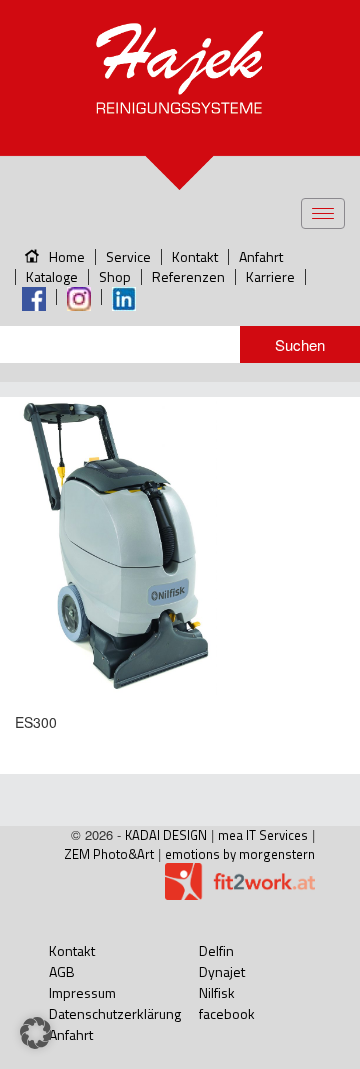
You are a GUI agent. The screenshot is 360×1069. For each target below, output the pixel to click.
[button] (36, 1033)
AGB (62, 971)
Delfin (216, 950)
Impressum (82, 992)
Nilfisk (217, 992)
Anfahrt (261, 256)
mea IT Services (263, 835)
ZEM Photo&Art (109, 854)
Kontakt (195, 256)
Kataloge (52, 276)
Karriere (270, 276)
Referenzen (188, 276)
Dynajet (222, 971)
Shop (115, 276)
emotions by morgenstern (240, 854)
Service (128, 256)
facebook (227, 1013)
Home (67, 256)
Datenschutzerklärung (115, 1013)
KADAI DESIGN (166, 835)
